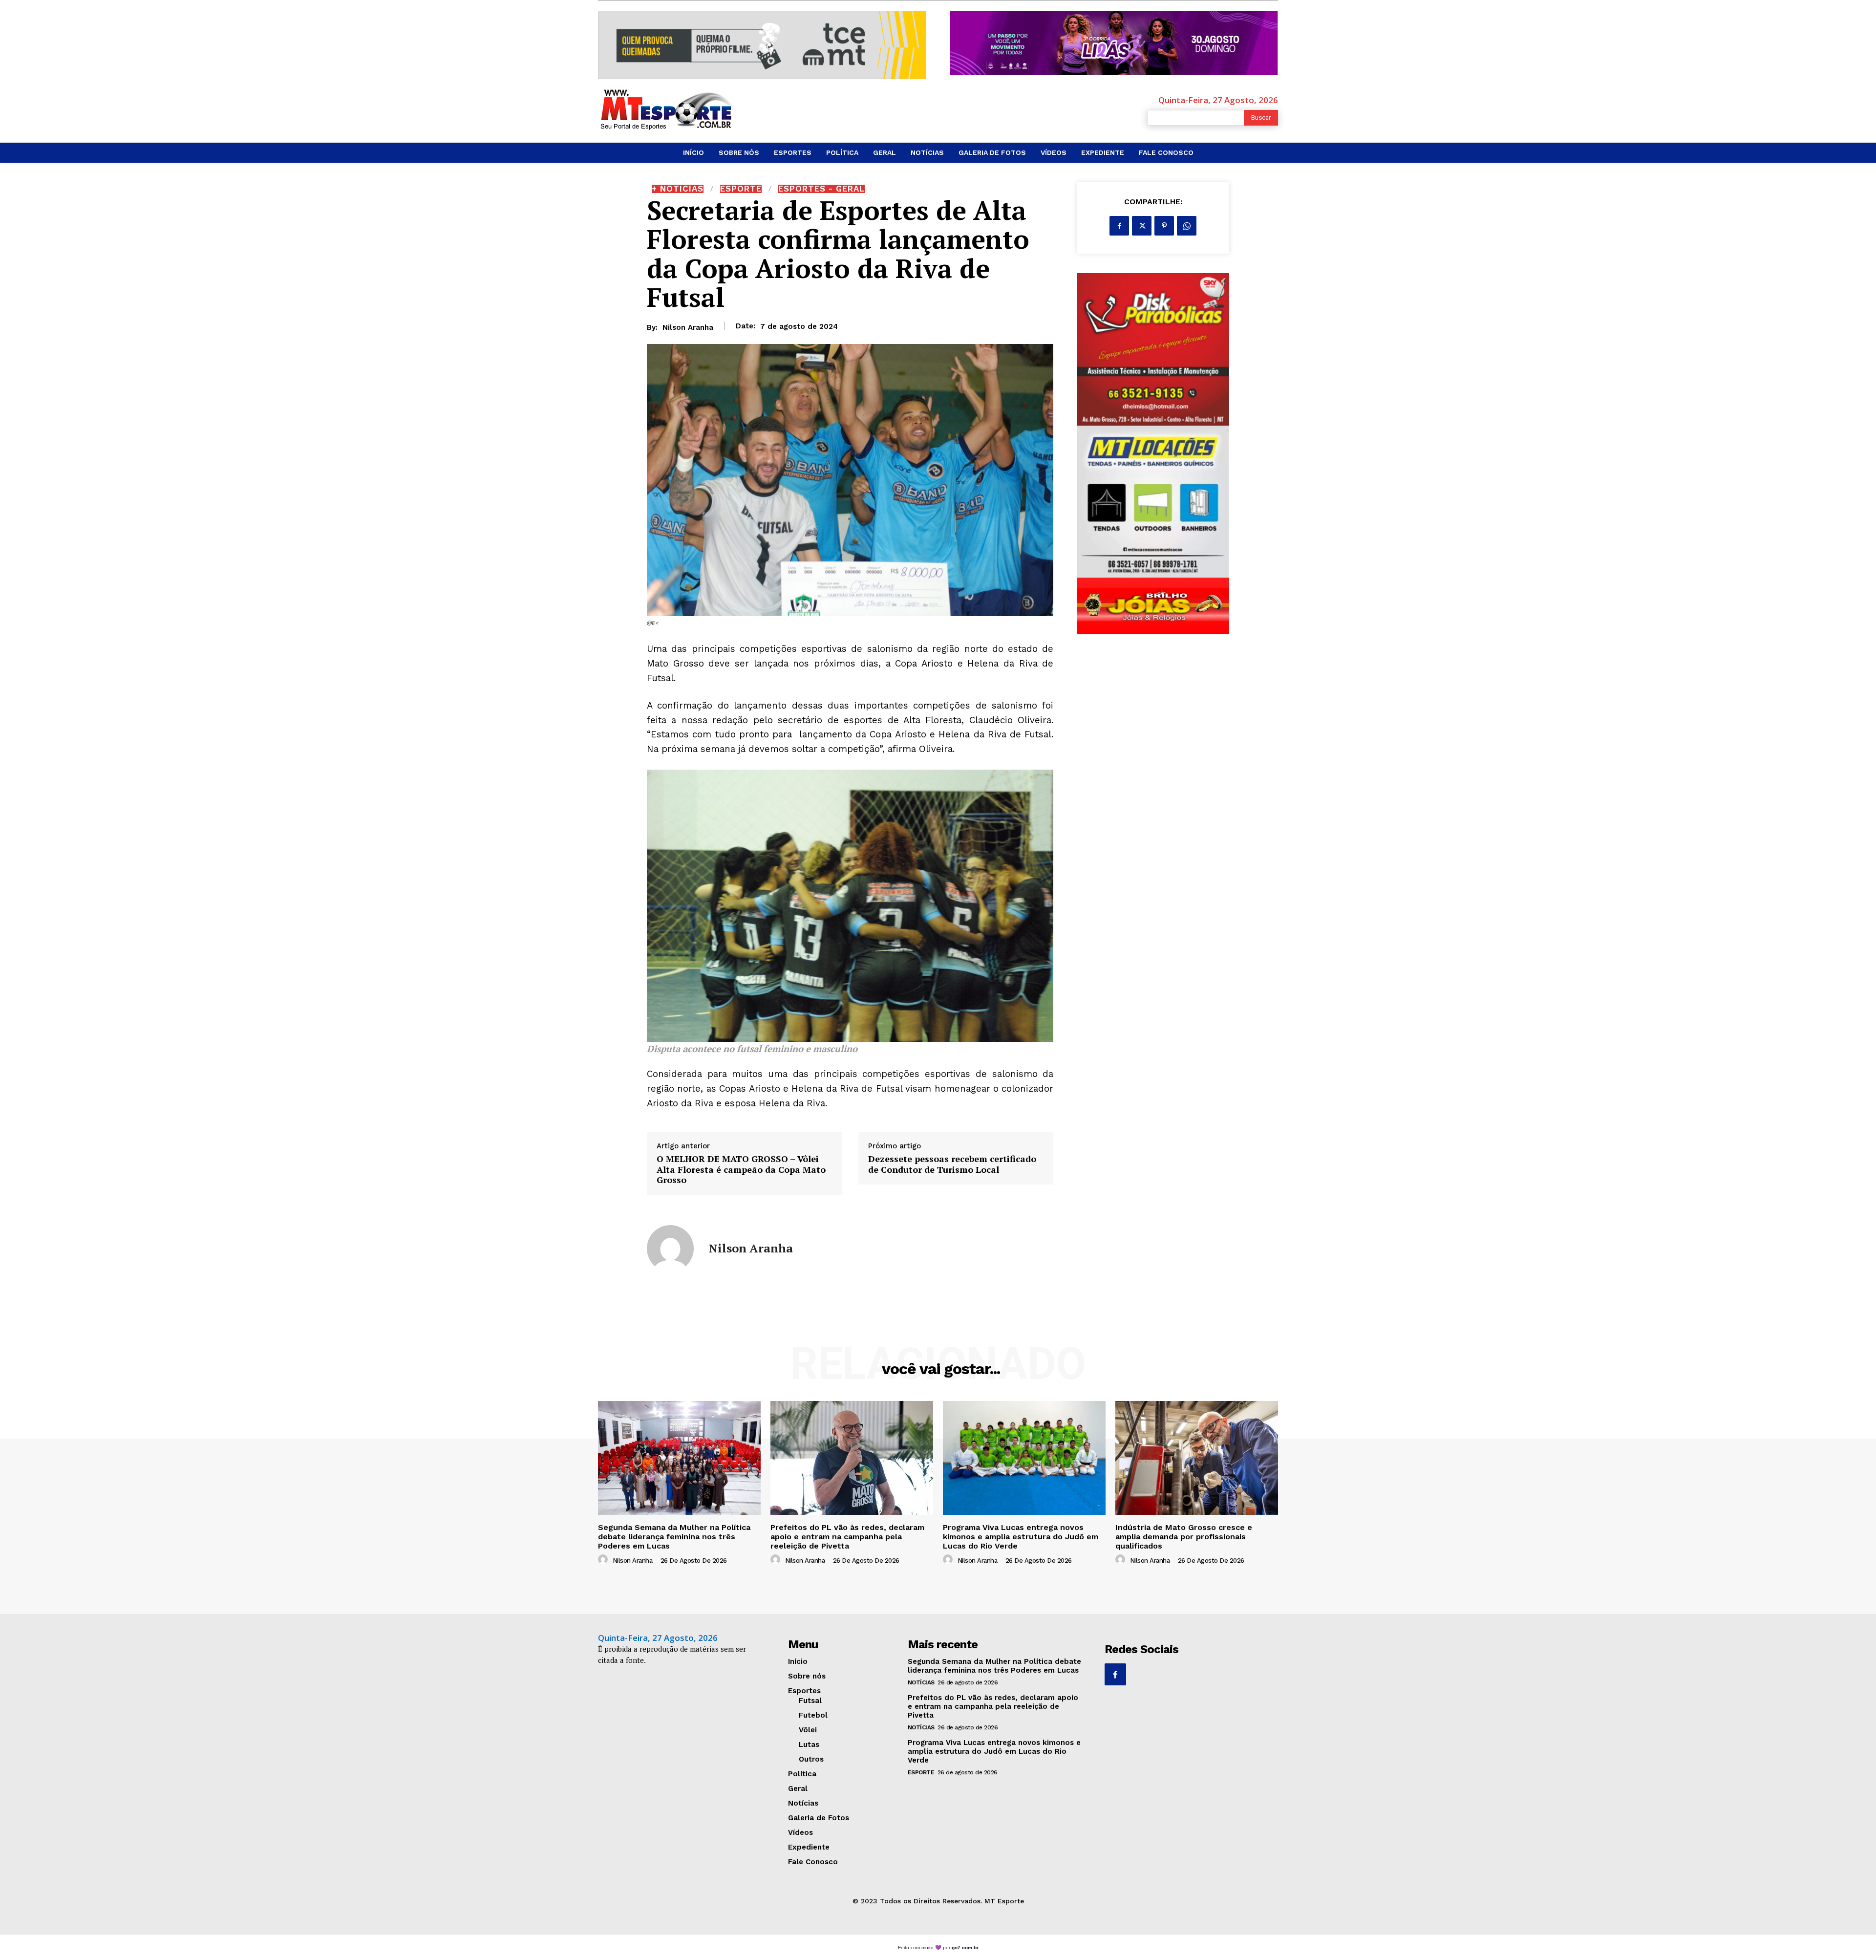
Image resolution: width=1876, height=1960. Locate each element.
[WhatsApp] (1187, 226)
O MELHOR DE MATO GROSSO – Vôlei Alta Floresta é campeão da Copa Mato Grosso (741, 1170)
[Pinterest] (1164, 226)
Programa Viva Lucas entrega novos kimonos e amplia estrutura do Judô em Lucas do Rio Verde (1021, 1537)
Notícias (921, 1682)
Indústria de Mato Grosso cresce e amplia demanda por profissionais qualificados (1184, 1537)
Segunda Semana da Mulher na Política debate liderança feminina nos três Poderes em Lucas (674, 1537)
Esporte (741, 189)
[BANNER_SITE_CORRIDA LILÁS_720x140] (1114, 43)
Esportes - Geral (821, 189)
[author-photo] (604, 1560)
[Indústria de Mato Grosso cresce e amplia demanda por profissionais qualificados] (1197, 1458)
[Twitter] (1142, 226)
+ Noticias (678, 189)
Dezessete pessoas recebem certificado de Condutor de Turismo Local (952, 1164)
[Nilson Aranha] (670, 1249)
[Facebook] (1119, 226)
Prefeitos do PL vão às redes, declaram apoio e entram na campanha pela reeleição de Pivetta (847, 1537)
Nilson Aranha (688, 327)
